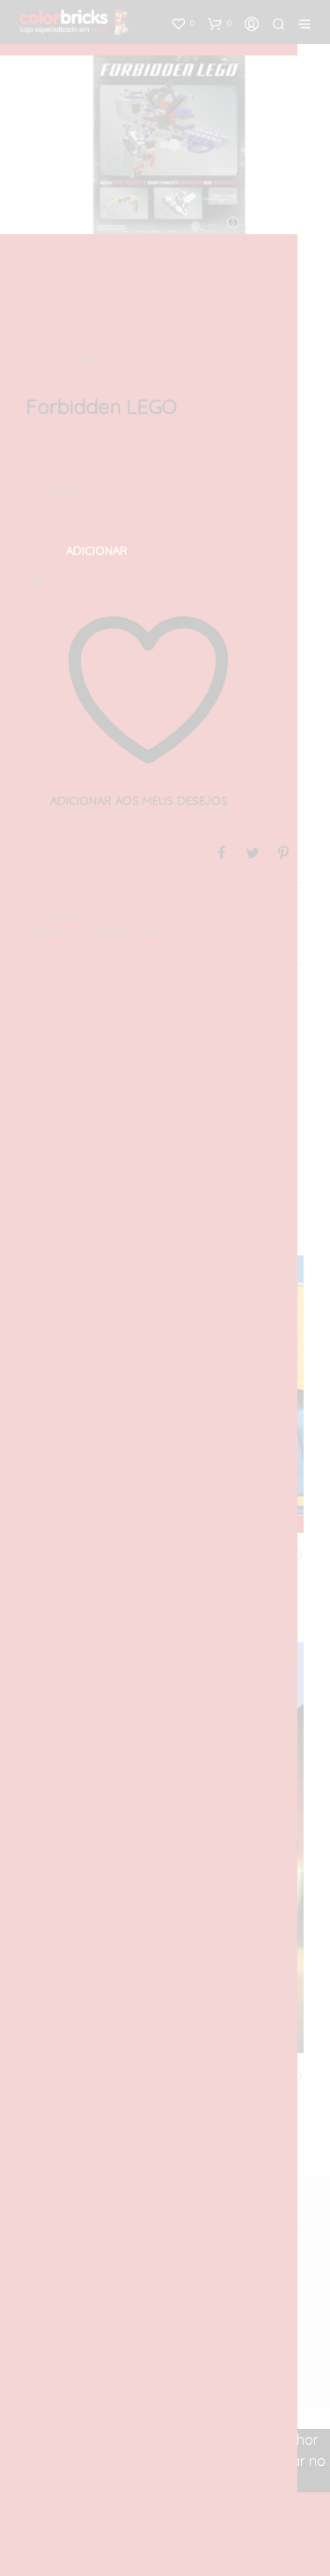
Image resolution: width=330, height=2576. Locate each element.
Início (40, 361)
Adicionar (97, 550)
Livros (85, 361)
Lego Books (109, 933)
